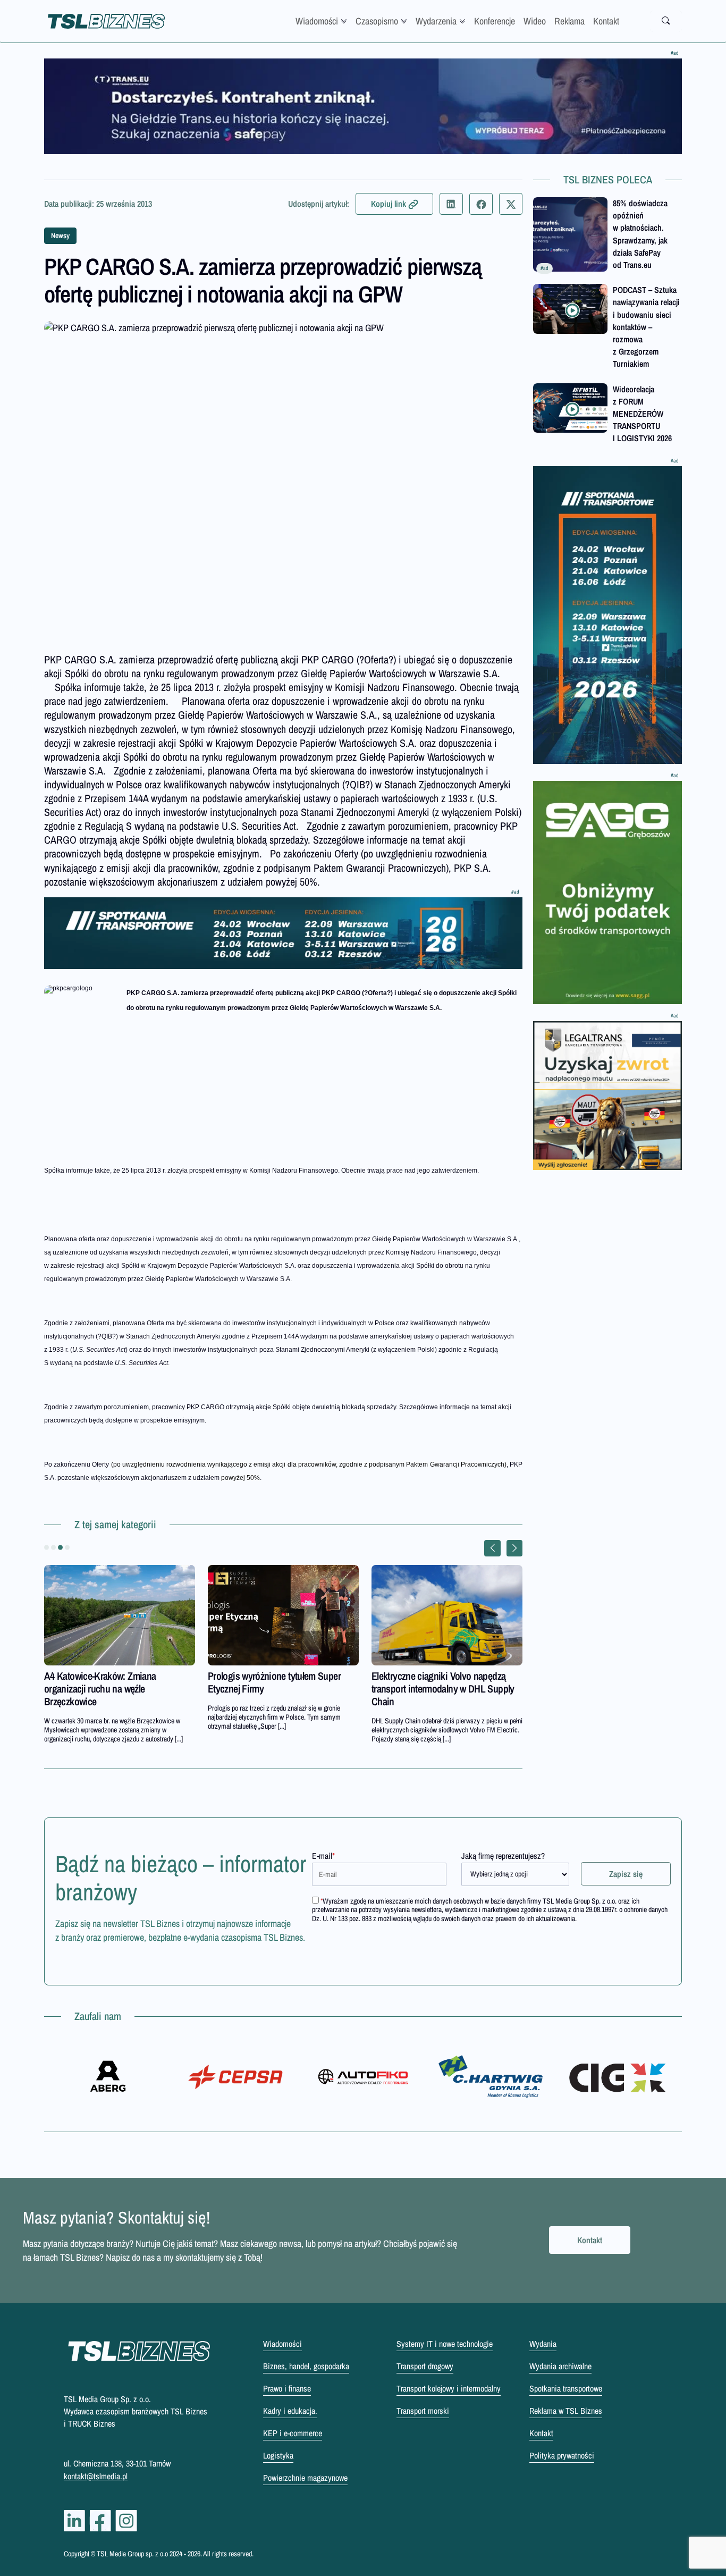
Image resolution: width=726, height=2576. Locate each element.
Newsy (60, 235)
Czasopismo (377, 21)
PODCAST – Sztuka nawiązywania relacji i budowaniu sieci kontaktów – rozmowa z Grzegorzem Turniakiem (646, 327)
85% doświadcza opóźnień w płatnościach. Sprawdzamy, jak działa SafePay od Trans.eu (640, 234)
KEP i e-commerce (293, 2433)
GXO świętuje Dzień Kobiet (423, 1676)
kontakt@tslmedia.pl (96, 2476)
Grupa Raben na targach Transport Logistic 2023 (110, 1682)
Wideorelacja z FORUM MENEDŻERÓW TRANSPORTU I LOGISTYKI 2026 (642, 414)
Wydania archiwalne (560, 2366)
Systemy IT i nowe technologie (445, 2344)
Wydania (543, 2344)
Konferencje (495, 21)
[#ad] (363, 106)
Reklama (569, 21)
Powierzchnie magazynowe (305, 2478)
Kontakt (606, 21)
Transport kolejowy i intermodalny (449, 2388)
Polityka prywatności (562, 2455)
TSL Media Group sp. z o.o (133, 2554)
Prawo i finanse (287, 2388)
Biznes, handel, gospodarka (306, 2366)
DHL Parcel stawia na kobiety (263, 1676)
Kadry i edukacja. (290, 2411)
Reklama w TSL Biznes (566, 2411)
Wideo (535, 21)
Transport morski (423, 2411)
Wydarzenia (436, 21)
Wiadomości (317, 21)
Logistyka (278, 2455)
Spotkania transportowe (566, 2388)
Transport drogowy (425, 2366)
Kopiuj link (389, 204)
